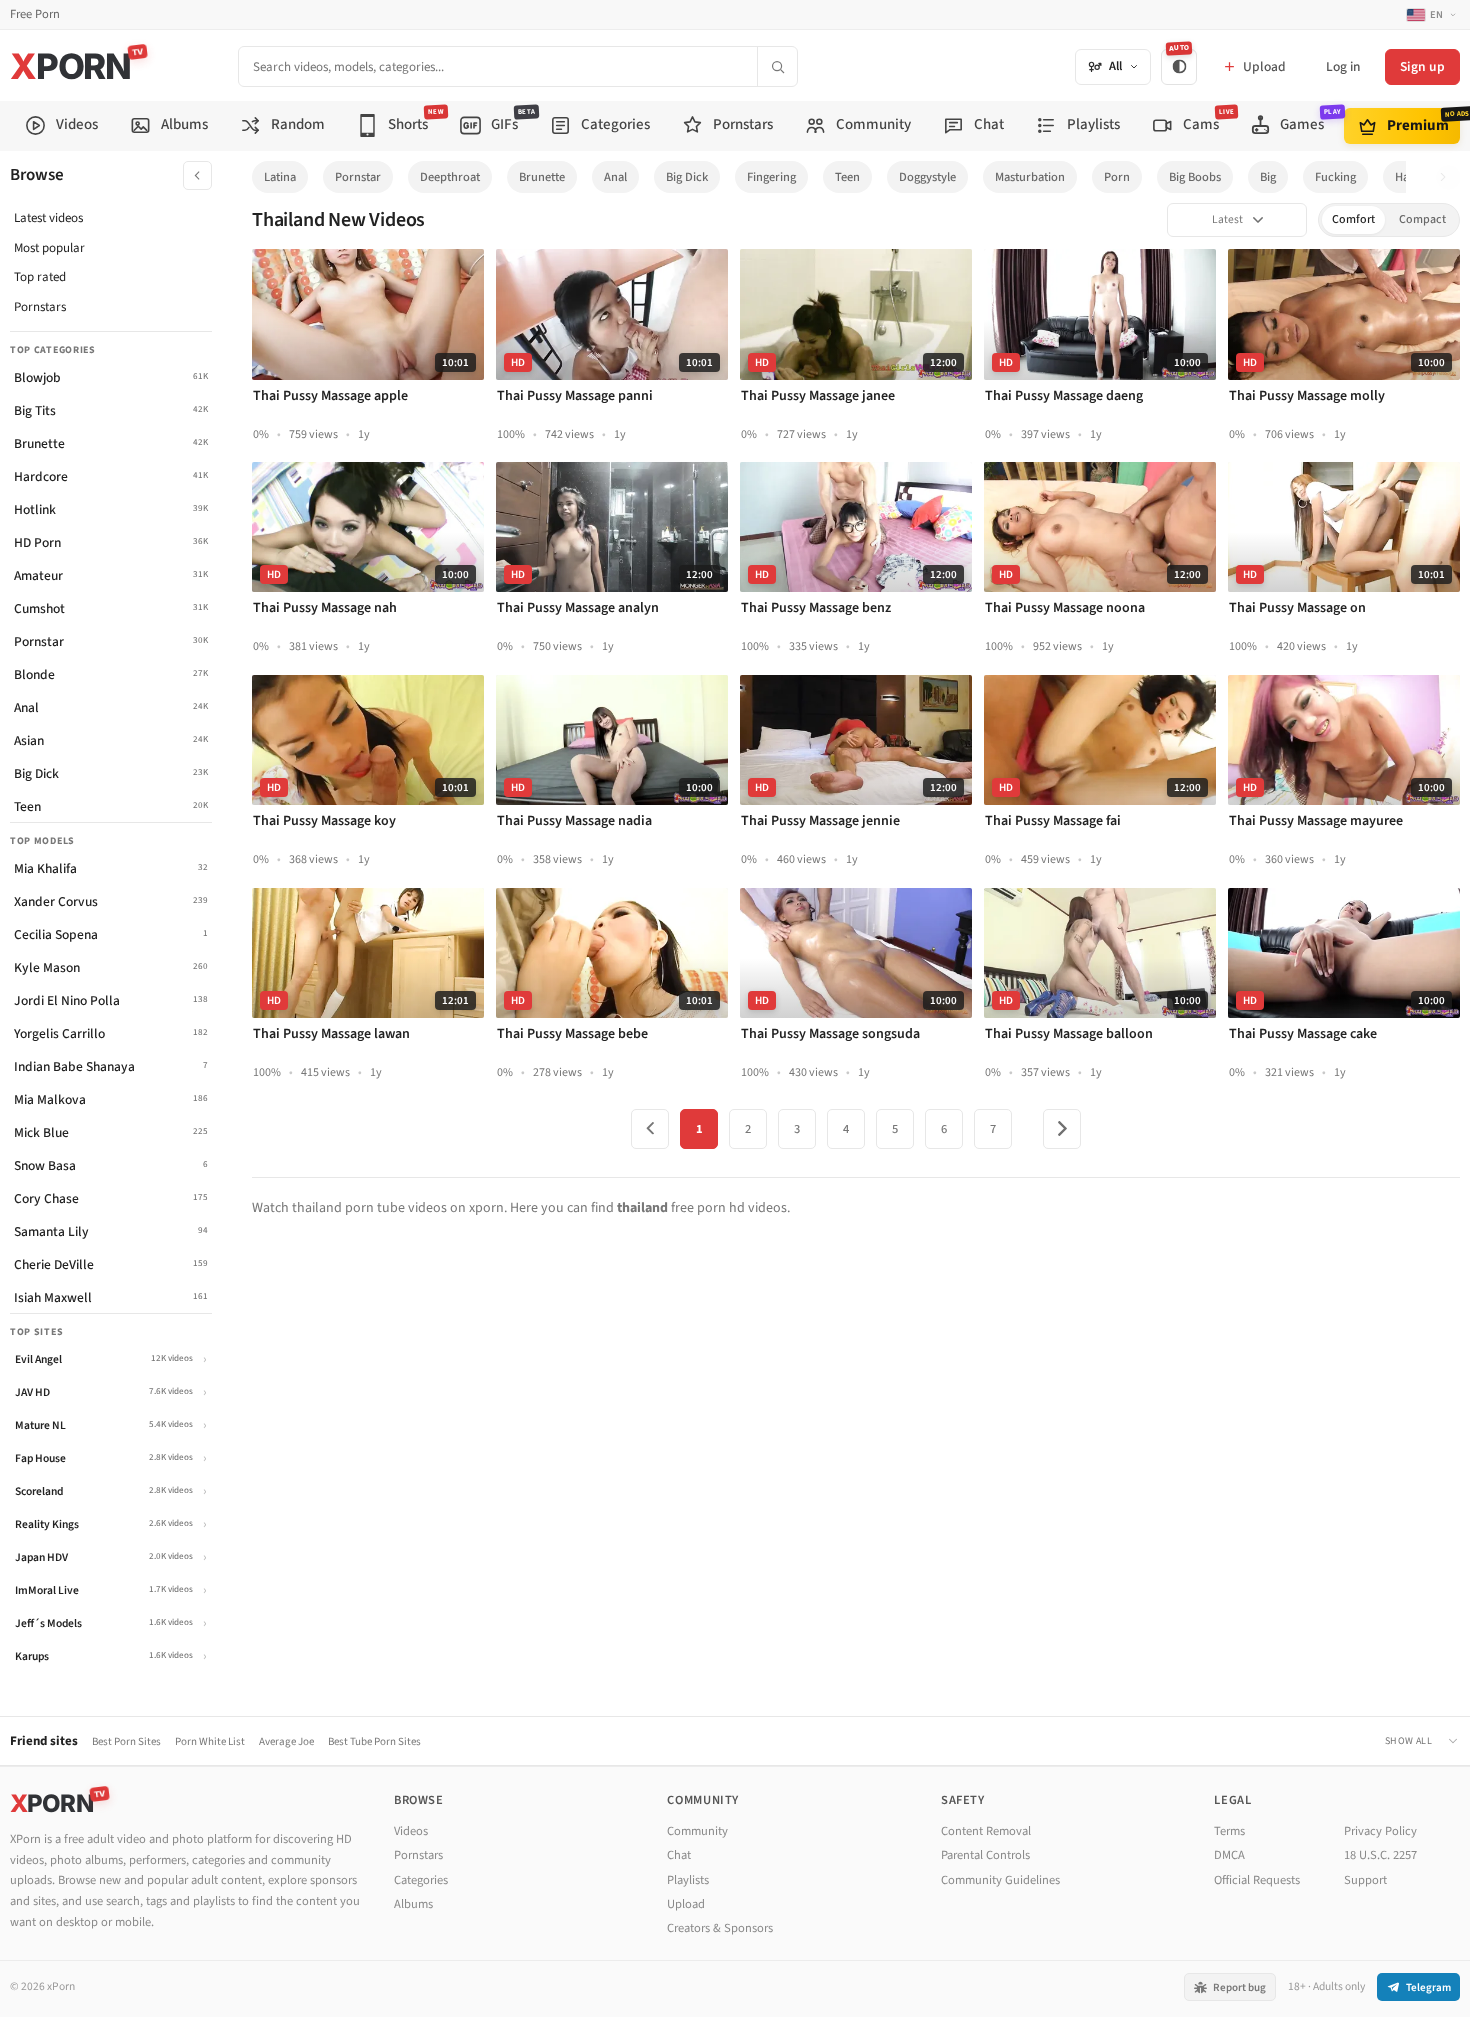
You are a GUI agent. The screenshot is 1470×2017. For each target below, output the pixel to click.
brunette (542, 177)
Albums (413, 1904)
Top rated (40, 277)
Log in (1343, 66)
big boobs (1195, 177)
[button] (1448, 177)
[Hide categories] (197, 175)
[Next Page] (1062, 1129)
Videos (411, 1831)
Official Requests (1257, 1880)
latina (280, 177)
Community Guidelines (1000, 1880)
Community (697, 1831)
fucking (1335, 177)
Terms (1229, 1831)
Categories (421, 1880)
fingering (771, 177)
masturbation (1030, 177)
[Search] (777, 66)
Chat (679, 1855)
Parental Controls (985, 1855)
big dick (687, 177)
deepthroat (450, 177)
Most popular (49, 248)
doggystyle (927, 177)
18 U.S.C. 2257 (1380, 1855)
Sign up (1422, 66)
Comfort (1353, 219)
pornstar (358, 177)
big (1268, 177)
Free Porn (35, 14)
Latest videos (48, 218)
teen (847, 177)
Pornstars (40, 307)
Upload (686, 1904)
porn (1117, 177)
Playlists (688, 1880)
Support (1365, 1880)
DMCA (1229, 1855)
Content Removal (986, 1831)
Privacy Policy (1380, 1831)
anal (615, 177)
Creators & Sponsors (720, 1928)
